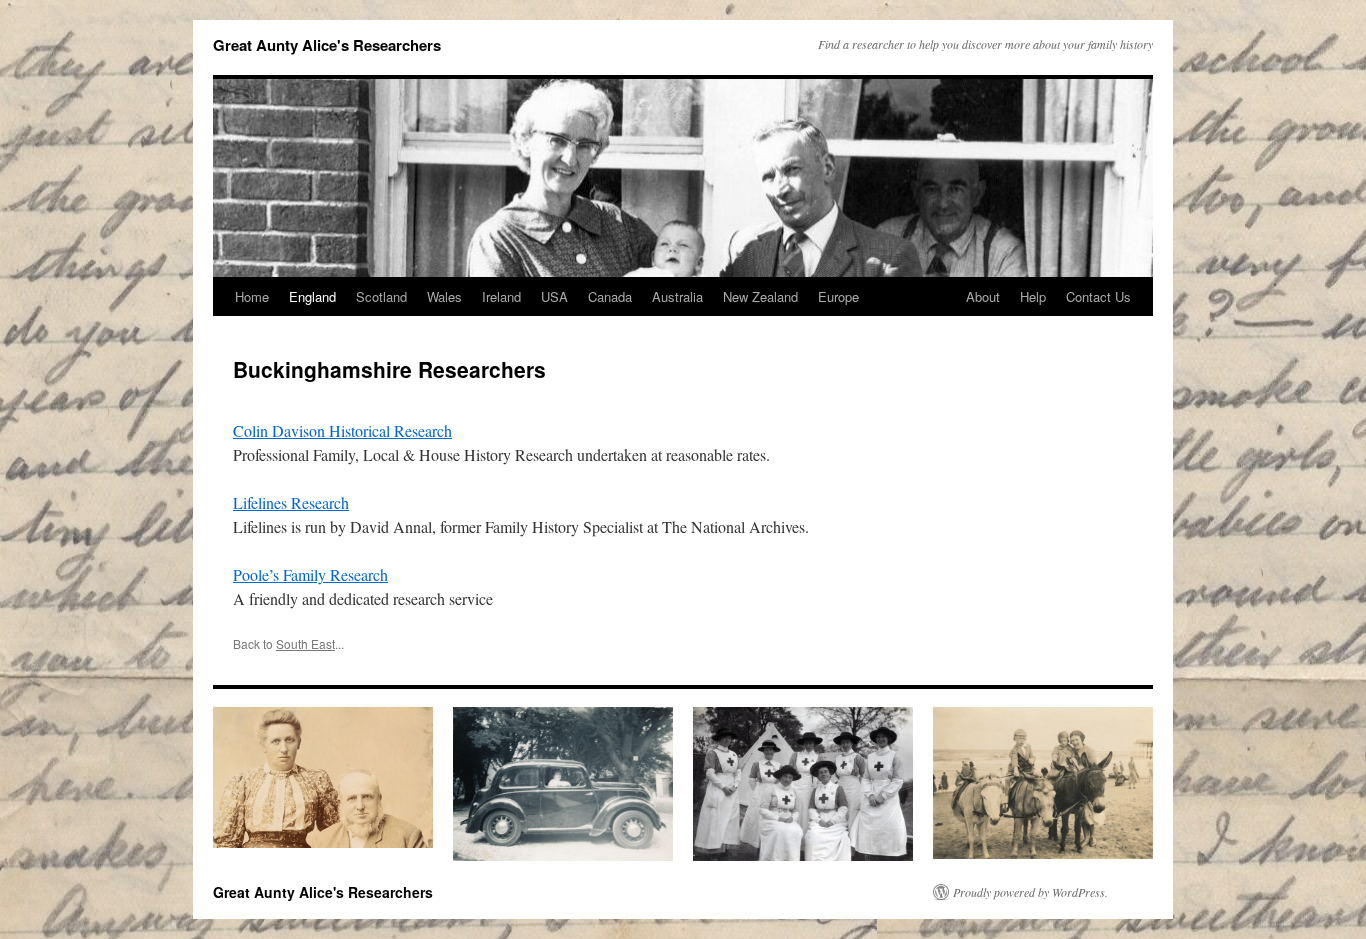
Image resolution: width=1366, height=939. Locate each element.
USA (554, 296)
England (312, 296)
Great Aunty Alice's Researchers (327, 45)
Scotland (381, 296)
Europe (838, 296)
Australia (677, 296)
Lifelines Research (291, 502)
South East (305, 643)
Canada (610, 296)
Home (252, 296)
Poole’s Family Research (310, 574)
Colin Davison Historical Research (342, 430)
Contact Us (1098, 296)
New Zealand (760, 296)
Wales (444, 296)
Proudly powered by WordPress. (1030, 892)
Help (1033, 296)
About (983, 296)
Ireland (501, 296)
